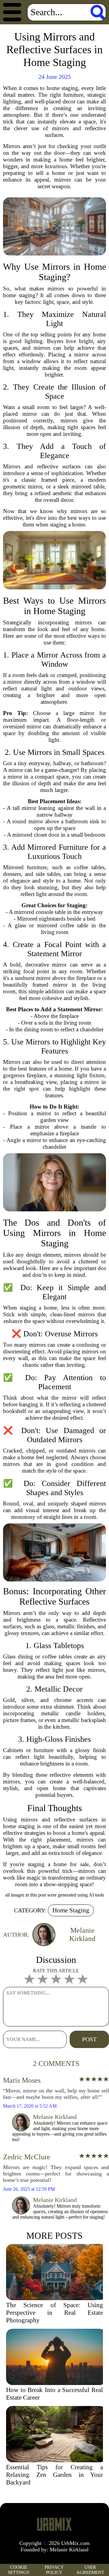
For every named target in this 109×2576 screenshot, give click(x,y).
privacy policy (54, 2570)
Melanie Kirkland (69, 2550)
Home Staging (71, 1910)
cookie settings (18, 2570)
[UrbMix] (54, 2524)
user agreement (90, 2570)
